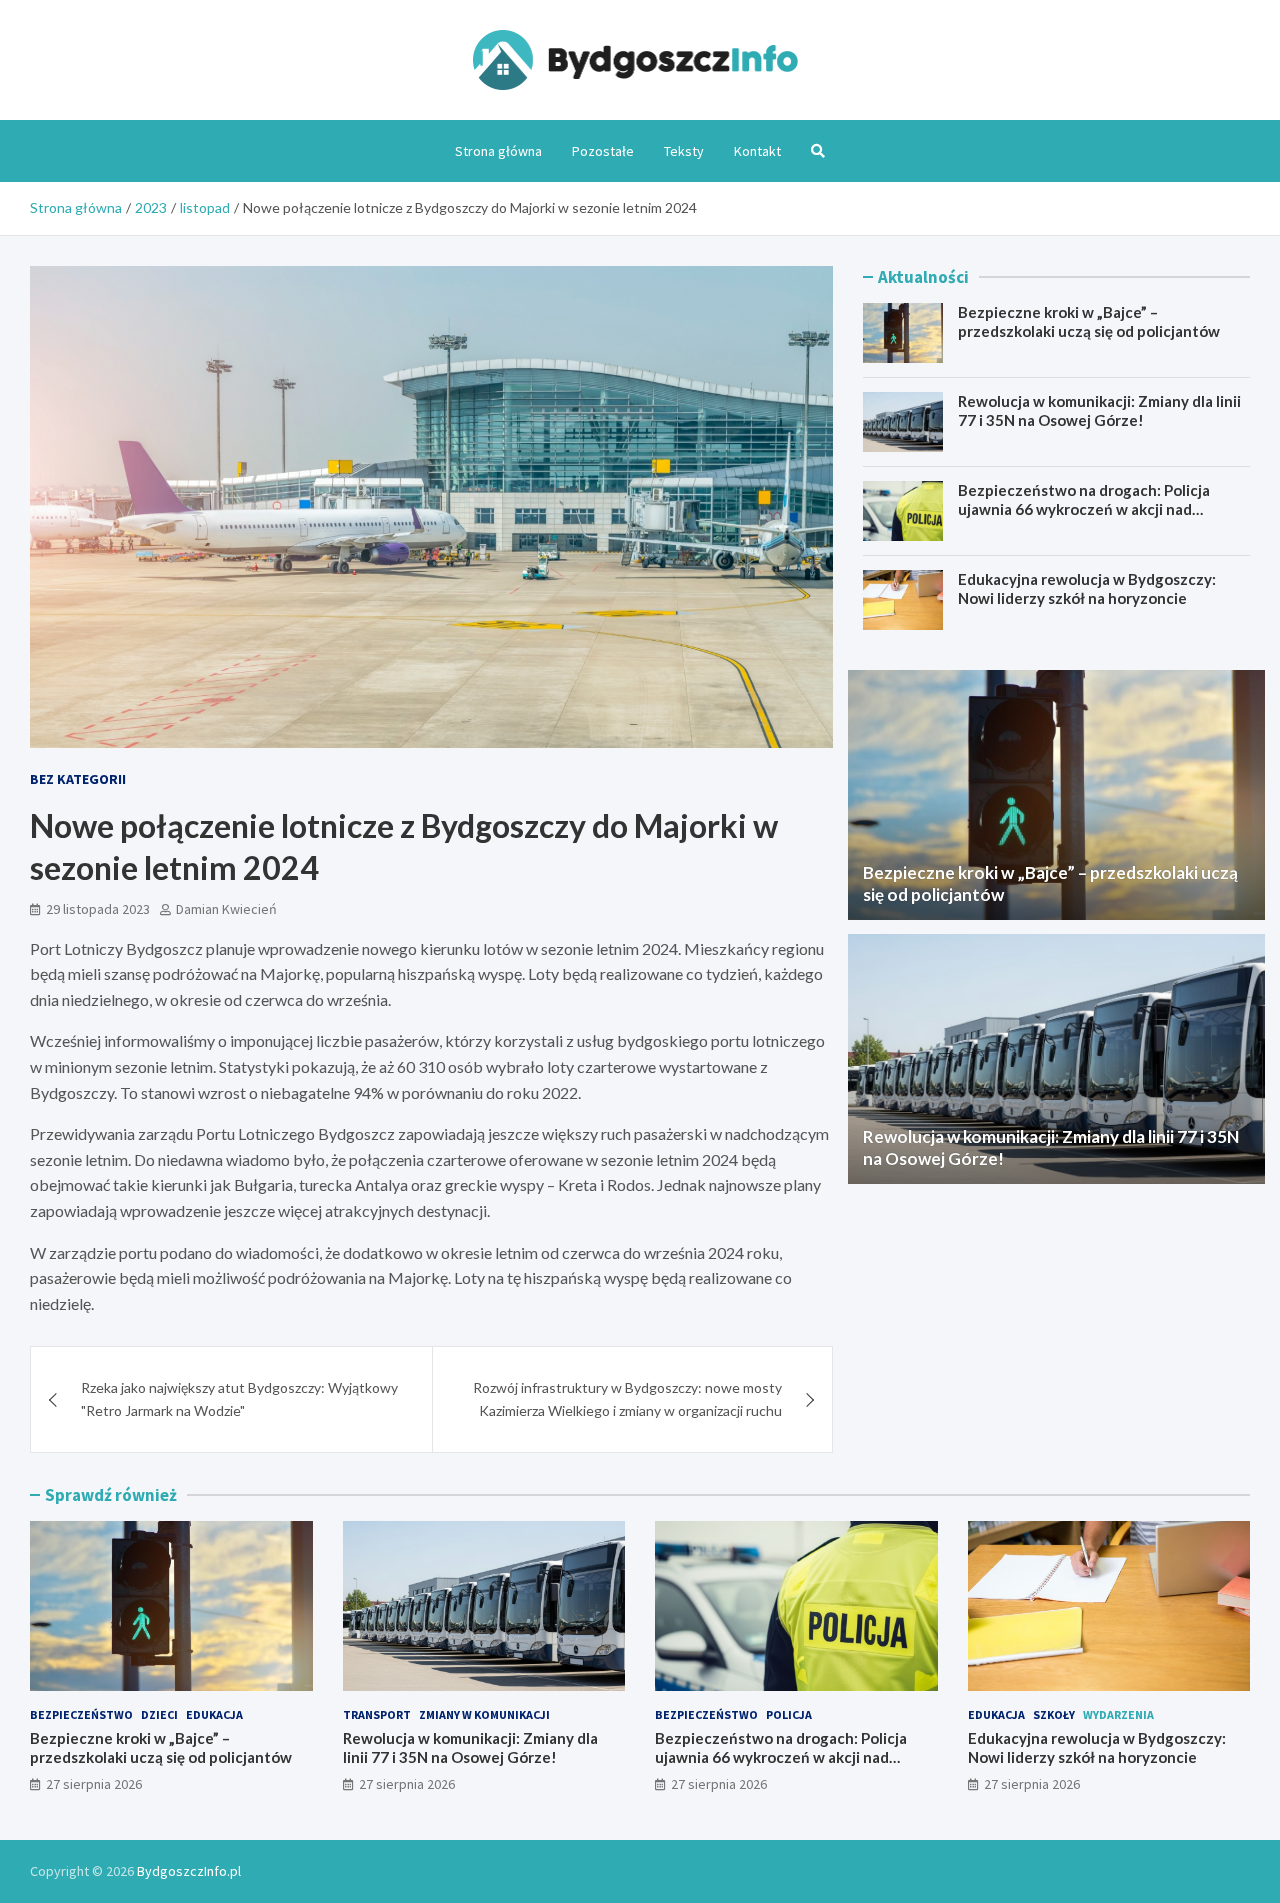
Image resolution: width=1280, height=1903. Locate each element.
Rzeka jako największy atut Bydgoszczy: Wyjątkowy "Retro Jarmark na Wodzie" (239, 1398)
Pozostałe (603, 151)
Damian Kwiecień (226, 909)
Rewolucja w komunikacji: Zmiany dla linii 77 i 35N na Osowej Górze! (1099, 411)
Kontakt (757, 151)
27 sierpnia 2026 (94, 1784)
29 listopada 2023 (98, 909)
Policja (789, 1714)
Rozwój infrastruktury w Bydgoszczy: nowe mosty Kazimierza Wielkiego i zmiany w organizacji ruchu (627, 1398)
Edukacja (214, 1714)
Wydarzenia (1118, 1714)
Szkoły (1054, 1714)
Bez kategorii (78, 779)
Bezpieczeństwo (81, 1714)
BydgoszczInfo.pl (189, 1871)
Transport (377, 1714)
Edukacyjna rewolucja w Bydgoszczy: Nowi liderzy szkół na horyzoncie (1087, 589)
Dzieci (159, 1714)
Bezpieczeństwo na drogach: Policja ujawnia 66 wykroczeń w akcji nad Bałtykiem (1084, 509)
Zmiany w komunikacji (484, 1714)
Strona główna (498, 151)
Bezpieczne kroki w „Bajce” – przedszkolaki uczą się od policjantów (1089, 322)
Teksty (684, 151)
